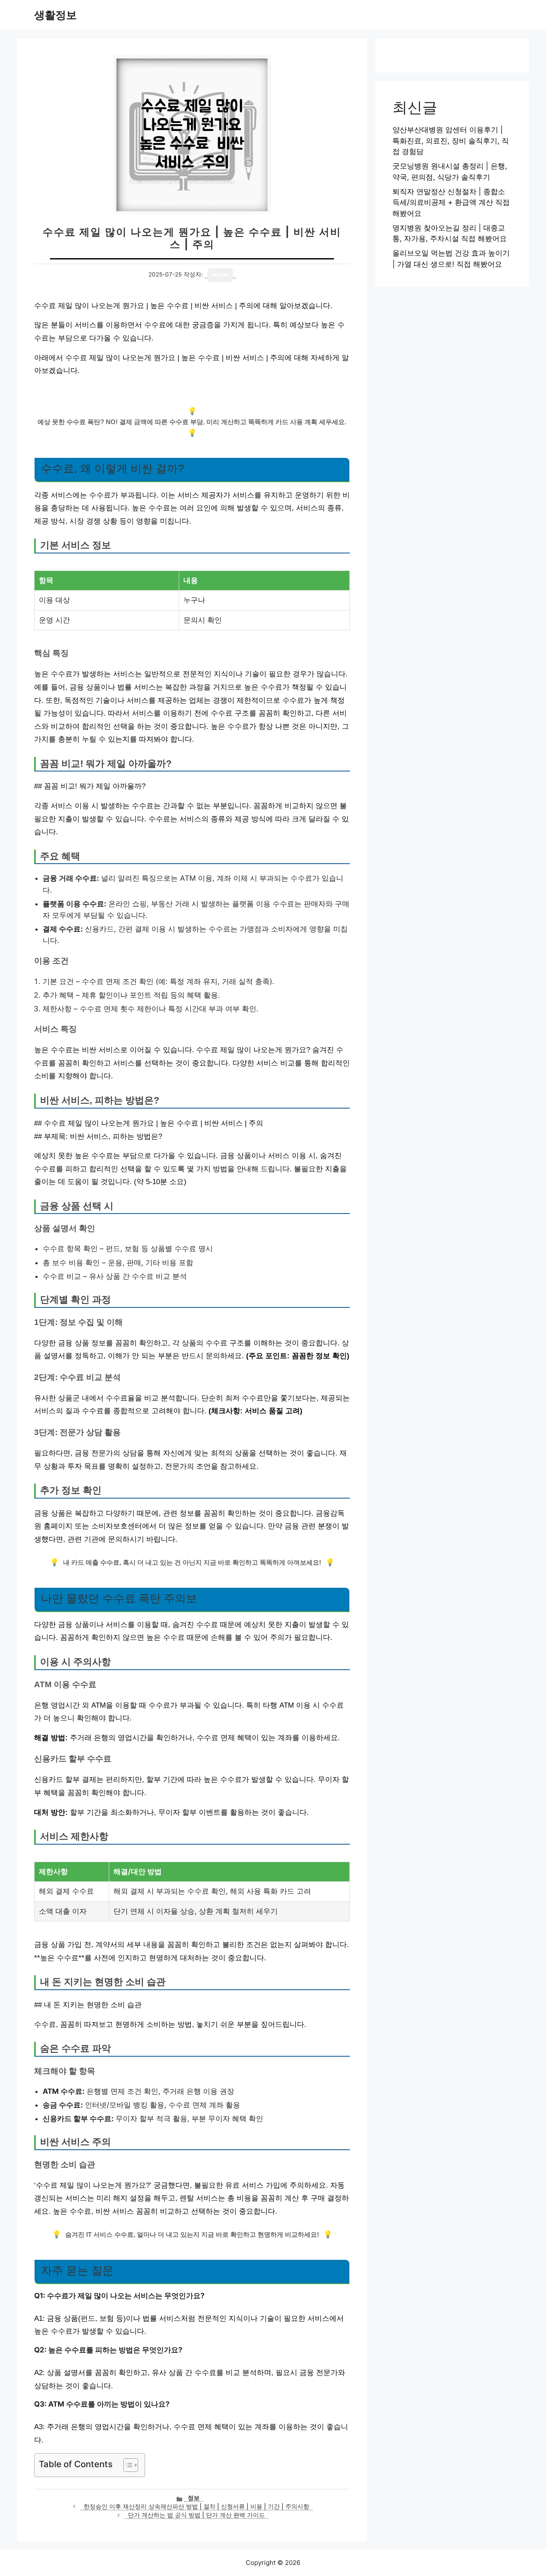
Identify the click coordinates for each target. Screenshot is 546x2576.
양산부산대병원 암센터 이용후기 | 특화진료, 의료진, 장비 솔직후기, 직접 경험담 (451, 141)
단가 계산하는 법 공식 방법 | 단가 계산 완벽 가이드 (196, 2515)
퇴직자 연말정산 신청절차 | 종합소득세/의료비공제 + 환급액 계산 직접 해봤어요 (451, 202)
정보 (194, 2498)
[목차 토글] (126, 2465)
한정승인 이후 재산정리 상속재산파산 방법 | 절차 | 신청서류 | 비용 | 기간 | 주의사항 (196, 2506)
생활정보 (55, 15)
